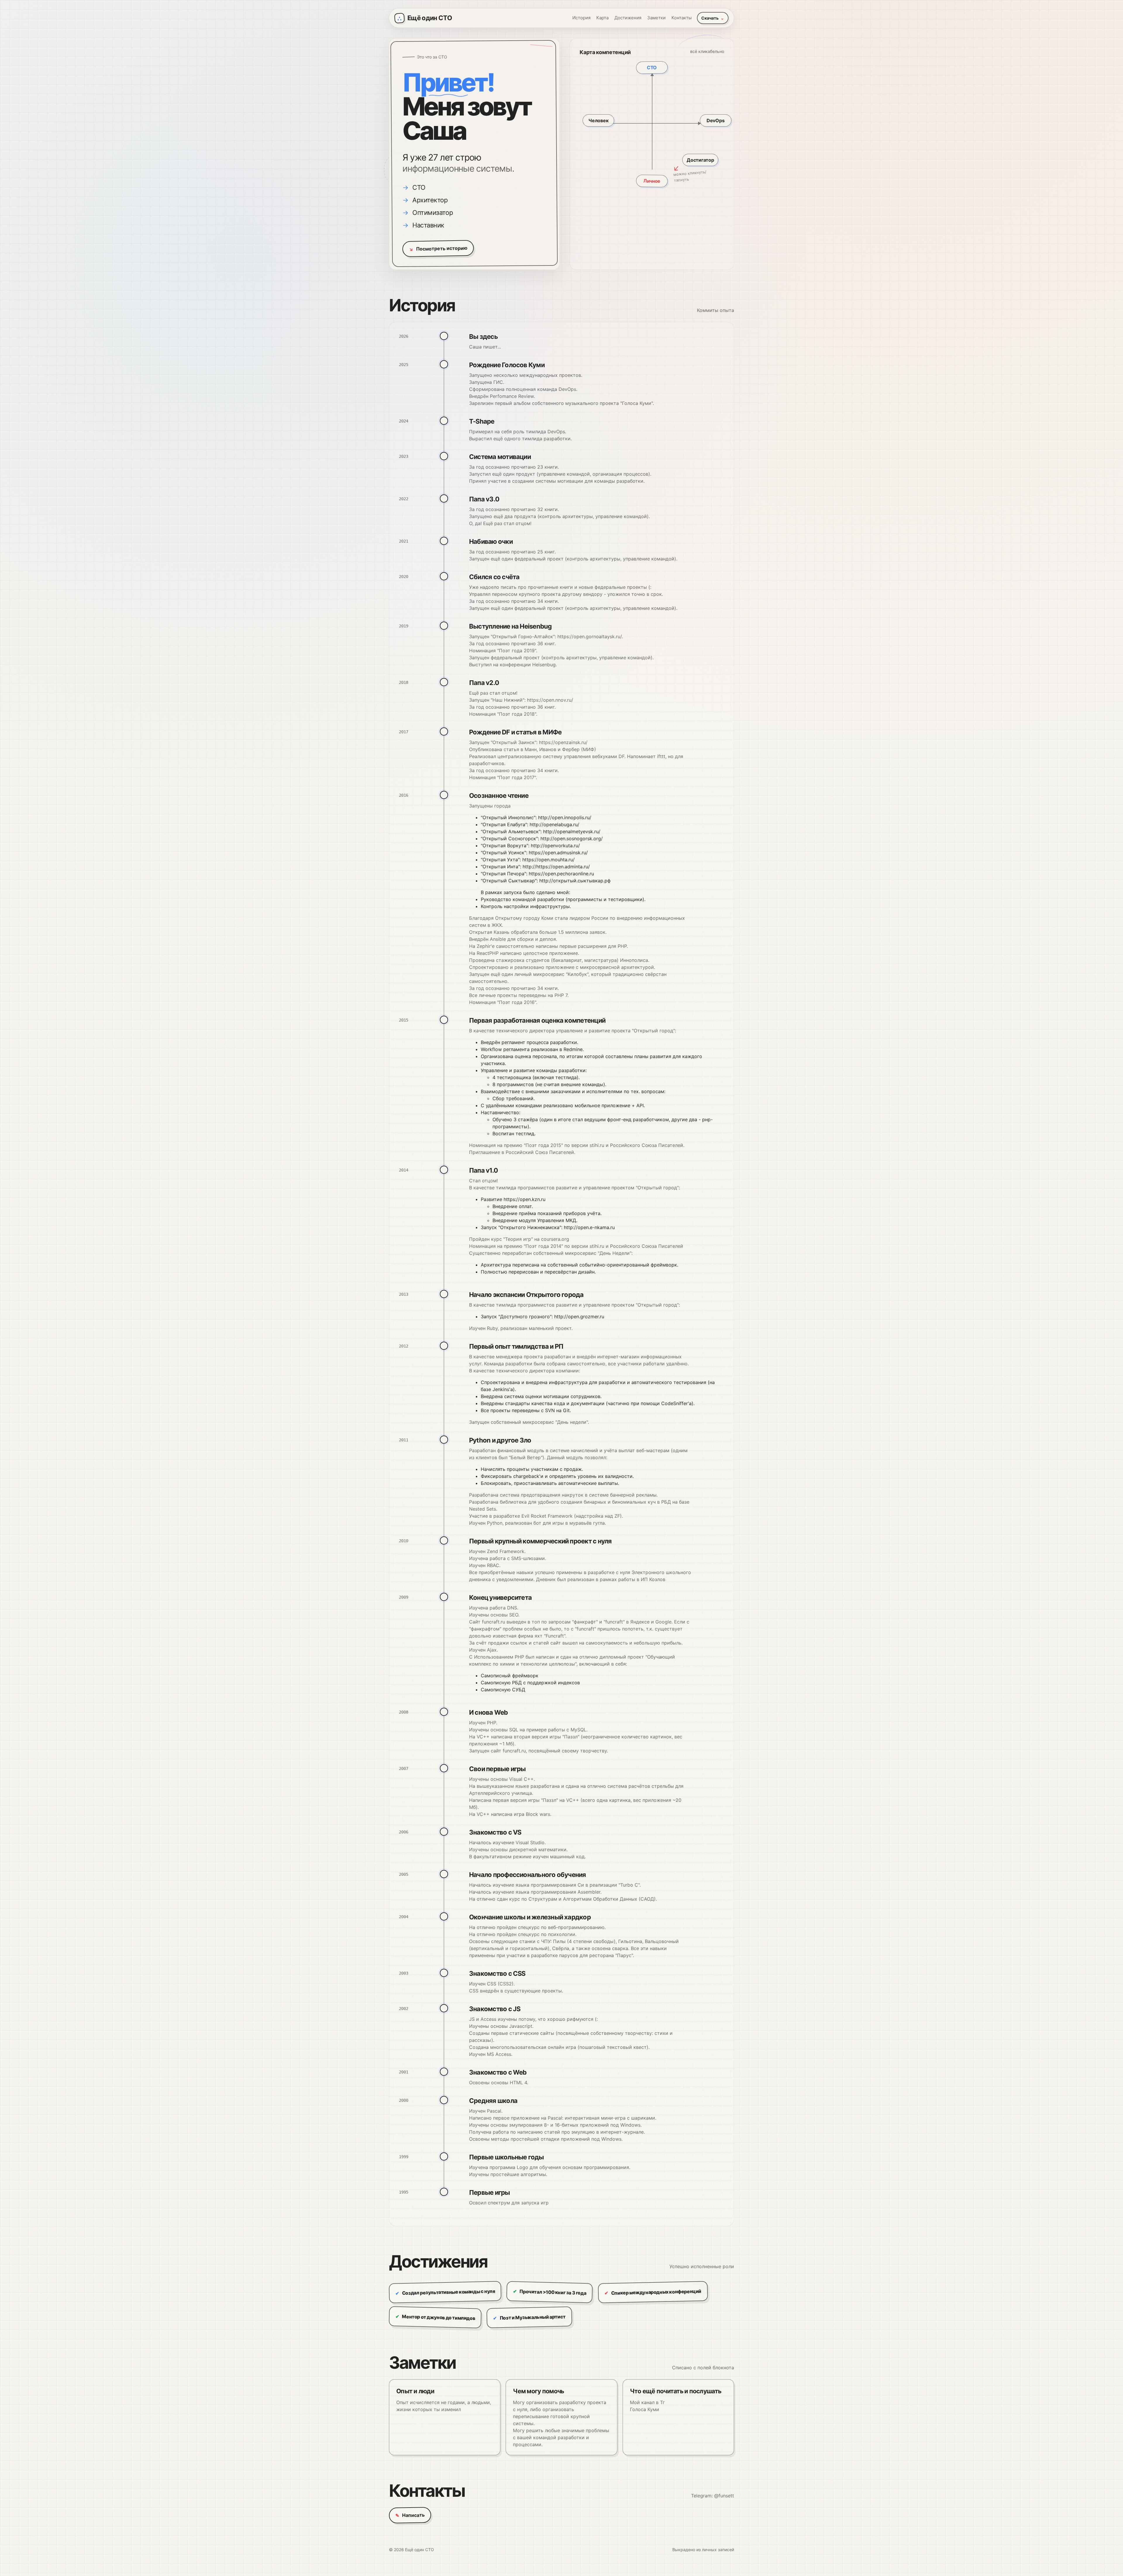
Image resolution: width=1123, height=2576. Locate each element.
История (581, 18)
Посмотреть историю (438, 249)
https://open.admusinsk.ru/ (558, 853)
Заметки (656, 18)
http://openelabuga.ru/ (554, 824)
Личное (652, 181)
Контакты (682, 18)
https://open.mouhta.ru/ (548, 860)
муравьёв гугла (587, 1523)
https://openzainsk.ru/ (563, 742)
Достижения (628, 18)
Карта (602, 18)
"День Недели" (615, 1253)
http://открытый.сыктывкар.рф (575, 881)
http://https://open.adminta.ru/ (556, 867)
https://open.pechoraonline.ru (561, 874)
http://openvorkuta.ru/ (555, 846)
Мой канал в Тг (647, 2402)
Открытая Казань (489, 932)
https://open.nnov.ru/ (550, 700)
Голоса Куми (645, 2409)
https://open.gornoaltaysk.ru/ (590, 636)
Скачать (713, 18)
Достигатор (700, 160)
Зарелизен (481, 403)
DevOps (715, 120)
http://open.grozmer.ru (579, 1317)
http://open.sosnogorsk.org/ (572, 838)
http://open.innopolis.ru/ (565, 817)
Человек (598, 120)
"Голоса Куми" (637, 403)
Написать (410, 2515)
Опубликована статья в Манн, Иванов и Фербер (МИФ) (533, 749)
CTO (652, 68)
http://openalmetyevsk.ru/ (572, 831)
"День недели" (572, 1422)
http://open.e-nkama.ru (589, 1227)
